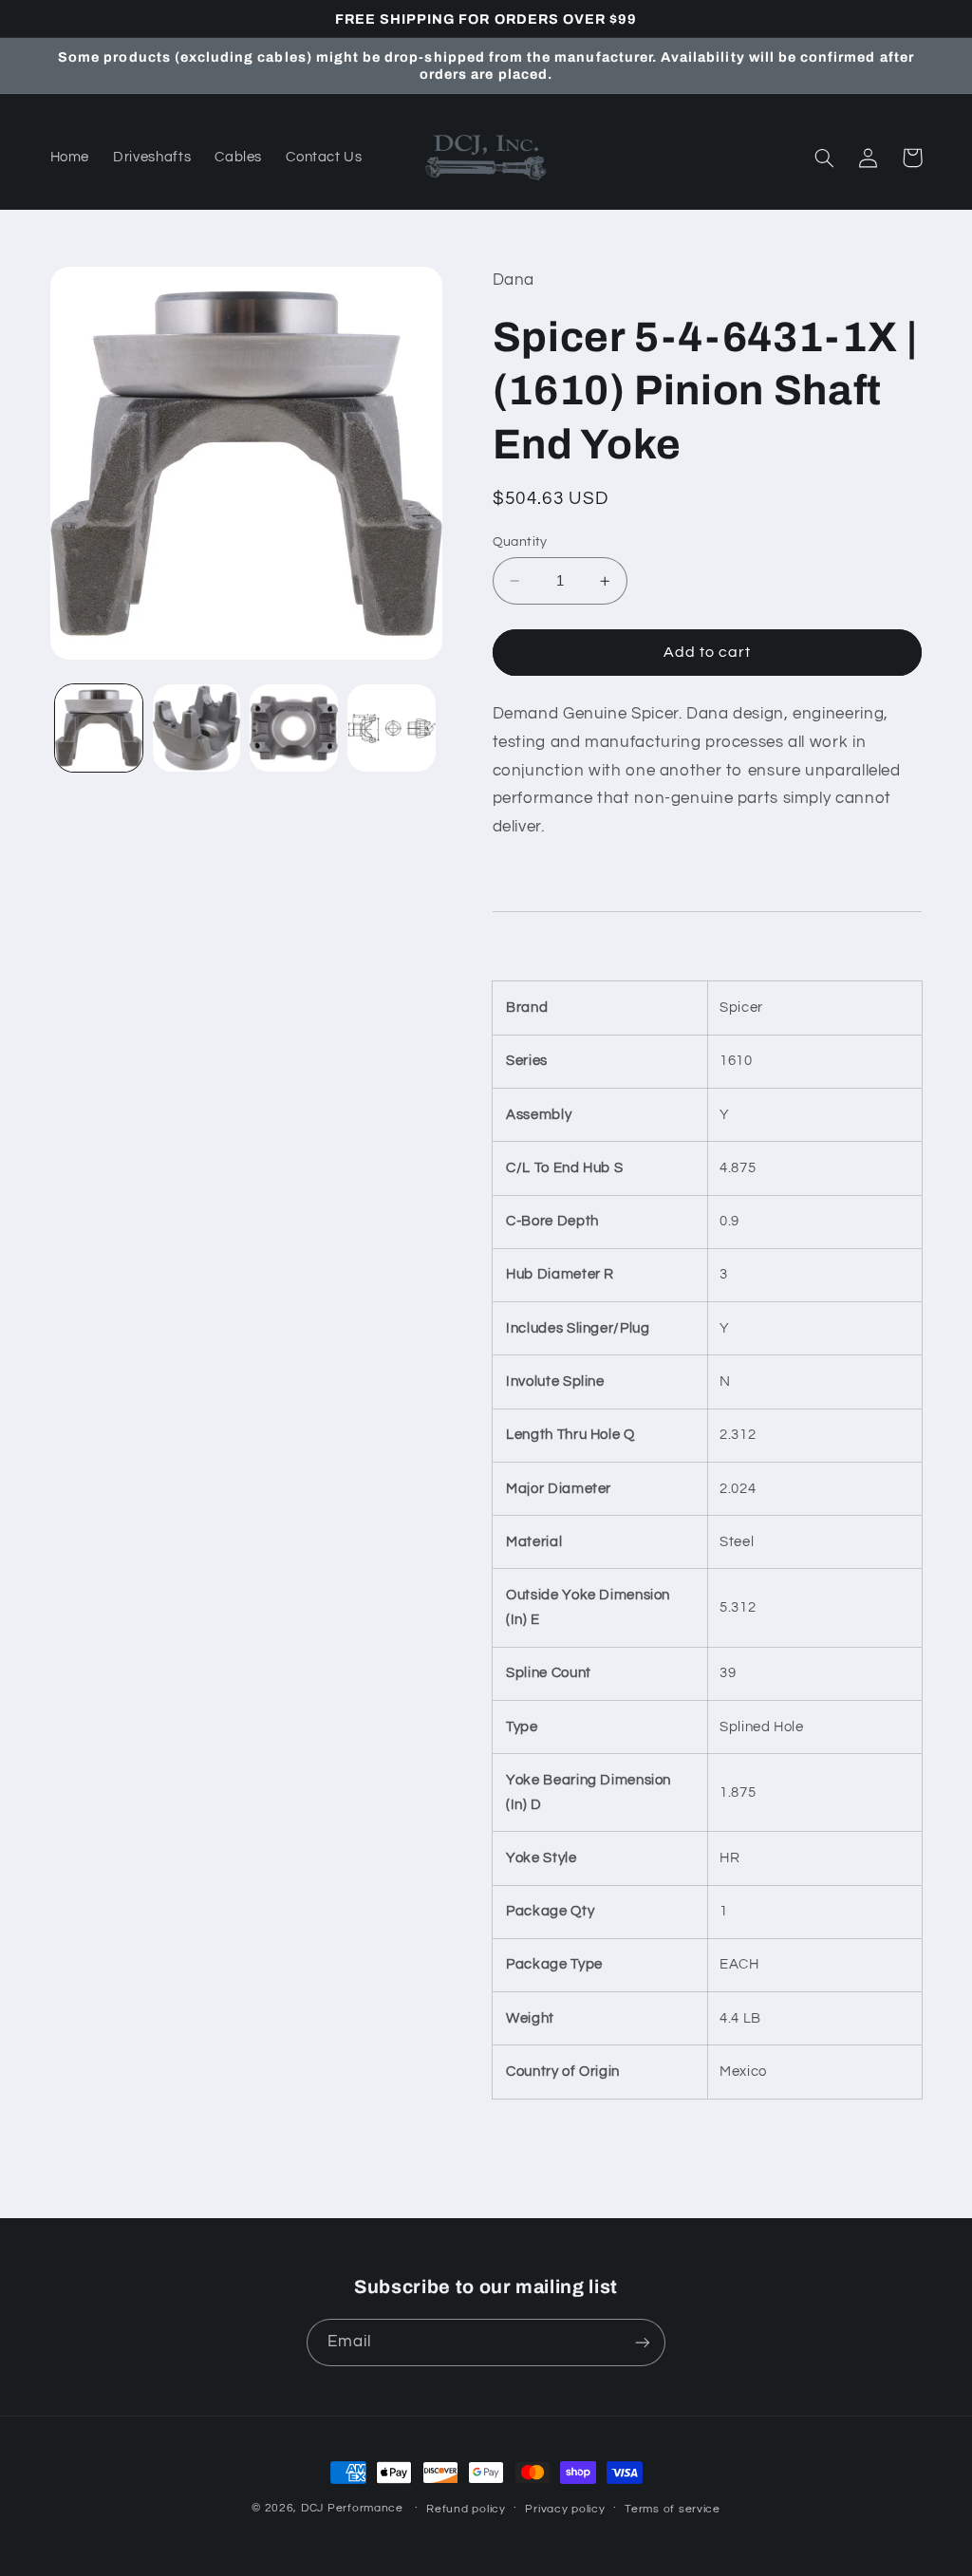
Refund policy (466, 2509)
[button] (825, 158)
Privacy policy (565, 2509)
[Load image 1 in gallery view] (99, 728)
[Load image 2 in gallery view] (196, 728)
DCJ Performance (352, 2508)
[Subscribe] (643, 2342)
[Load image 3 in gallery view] (293, 728)
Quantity (520, 542)
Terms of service (673, 2509)
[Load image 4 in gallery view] (391, 728)
